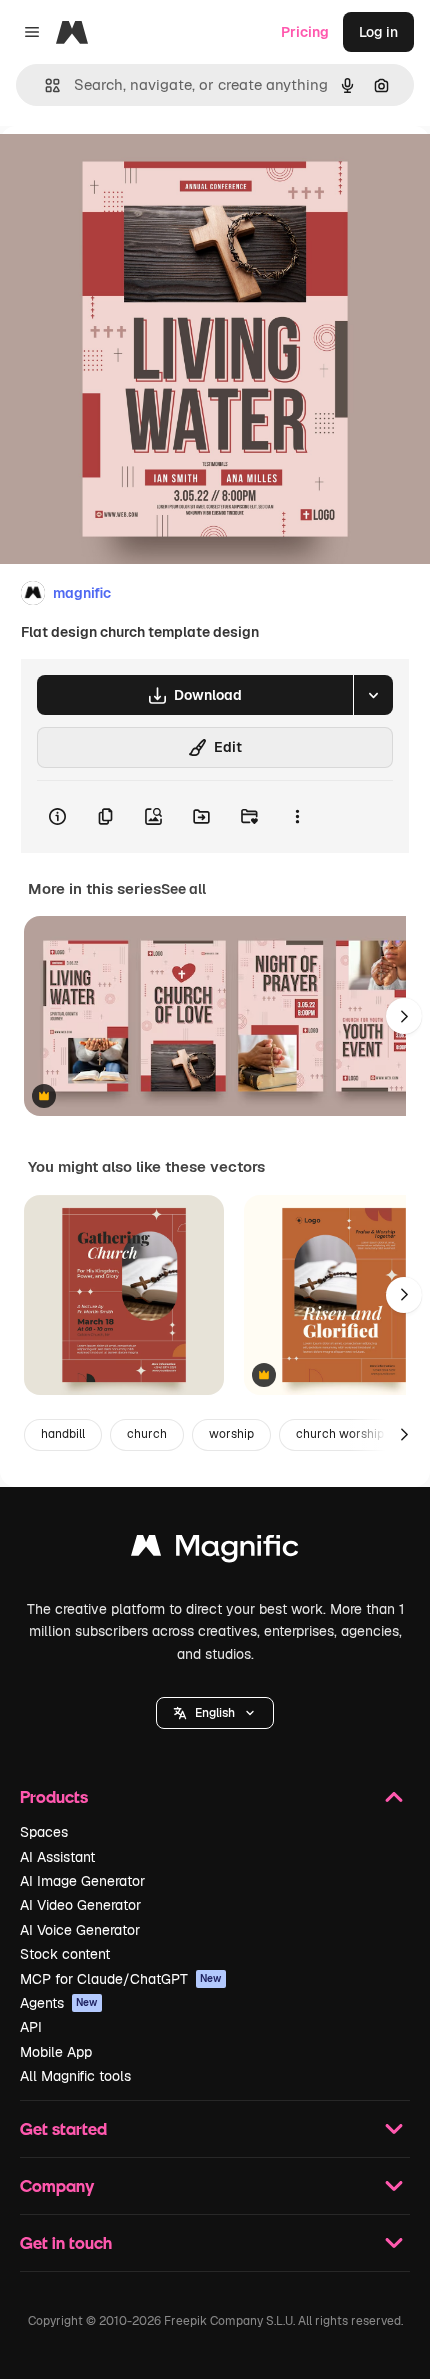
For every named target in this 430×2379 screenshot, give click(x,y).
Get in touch (66, 2242)
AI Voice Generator (80, 1930)
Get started (63, 2128)
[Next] (404, 1016)
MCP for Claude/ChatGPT (121, 1979)
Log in (378, 32)
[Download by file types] (373, 695)
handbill (63, 1434)
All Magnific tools (75, 2076)
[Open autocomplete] (44, 85)
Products (54, 1796)
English (215, 1713)
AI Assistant (57, 1857)
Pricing (305, 32)
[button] (215, 1713)
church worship (340, 1434)
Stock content (65, 1954)
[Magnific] (215, 1550)
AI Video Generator (80, 1905)
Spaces (44, 1832)
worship (231, 1434)
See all (183, 889)
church (147, 1434)
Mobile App (56, 2052)
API (31, 2027)
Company (57, 2185)
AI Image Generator (82, 1881)
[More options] (297, 817)
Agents (59, 2003)
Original (128, 171)
